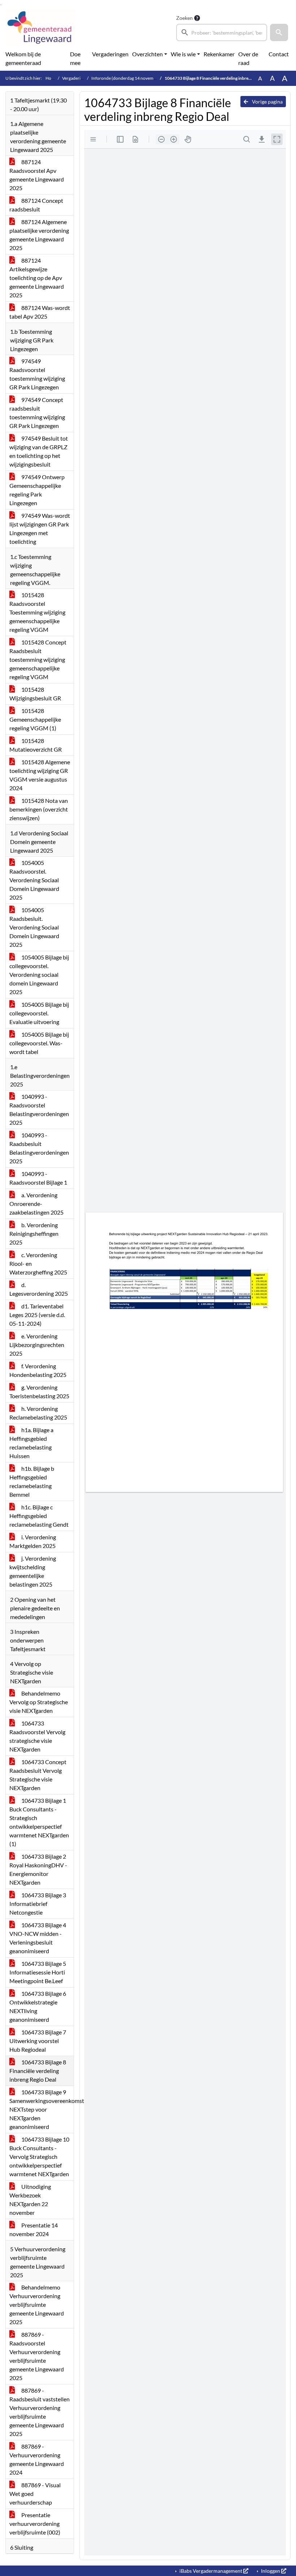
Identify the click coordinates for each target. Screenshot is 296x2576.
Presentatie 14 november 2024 (34, 2229)
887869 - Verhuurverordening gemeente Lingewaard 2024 (37, 2459)
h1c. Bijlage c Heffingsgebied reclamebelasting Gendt (39, 1516)
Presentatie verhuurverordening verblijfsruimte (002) (35, 2523)
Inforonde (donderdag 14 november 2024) (132, 78)
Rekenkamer (219, 54)
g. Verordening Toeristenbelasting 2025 (39, 1392)
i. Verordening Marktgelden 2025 (33, 1541)
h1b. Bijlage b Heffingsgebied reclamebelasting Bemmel (32, 1481)
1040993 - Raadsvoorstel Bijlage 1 (38, 1178)
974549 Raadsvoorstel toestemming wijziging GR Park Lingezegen (37, 374)
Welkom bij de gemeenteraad (23, 58)
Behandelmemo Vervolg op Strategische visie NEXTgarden (39, 1702)
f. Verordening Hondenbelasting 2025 (38, 1370)
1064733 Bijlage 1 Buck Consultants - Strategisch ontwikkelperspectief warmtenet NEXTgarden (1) (39, 1822)
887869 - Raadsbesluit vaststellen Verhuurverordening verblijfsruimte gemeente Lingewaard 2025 (40, 2412)
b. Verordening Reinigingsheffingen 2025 (34, 1234)
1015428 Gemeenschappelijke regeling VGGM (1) (35, 719)
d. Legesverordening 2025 (39, 1289)
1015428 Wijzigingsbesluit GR (35, 694)
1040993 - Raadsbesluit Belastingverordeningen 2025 (39, 1148)
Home (51, 78)
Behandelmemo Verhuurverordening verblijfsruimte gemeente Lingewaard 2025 (37, 2304)
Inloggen (271, 2571)
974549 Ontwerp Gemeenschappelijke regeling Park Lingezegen (37, 490)
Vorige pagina (267, 102)
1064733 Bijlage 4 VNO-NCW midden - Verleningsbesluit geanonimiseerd (38, 1938)
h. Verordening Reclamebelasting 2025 (38, 1413)
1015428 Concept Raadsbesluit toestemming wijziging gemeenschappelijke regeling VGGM (38, 659)
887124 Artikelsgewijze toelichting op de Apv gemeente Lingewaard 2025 (37, 278)
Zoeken (184, 18)
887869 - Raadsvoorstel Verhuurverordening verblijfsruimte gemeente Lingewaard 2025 (37, 2356)
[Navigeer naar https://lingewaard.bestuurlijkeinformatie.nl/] (40, 27)
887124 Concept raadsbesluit (36, 205)
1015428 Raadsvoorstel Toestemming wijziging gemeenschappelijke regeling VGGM (37, 612)
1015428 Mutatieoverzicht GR (36, 745)
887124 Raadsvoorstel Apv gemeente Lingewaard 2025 (37, 175)
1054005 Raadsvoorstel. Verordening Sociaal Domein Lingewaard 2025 (34, 880)
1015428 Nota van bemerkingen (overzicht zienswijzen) (39, 809)
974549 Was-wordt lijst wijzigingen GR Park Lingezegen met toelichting (40, 528)
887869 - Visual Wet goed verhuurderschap (35, 2494)
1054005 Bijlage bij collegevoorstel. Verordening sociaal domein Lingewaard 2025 (39, 974)
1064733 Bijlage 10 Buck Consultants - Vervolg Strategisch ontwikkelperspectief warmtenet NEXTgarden (39, 2157)
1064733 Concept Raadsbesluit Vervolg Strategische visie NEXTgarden (38, 1775)
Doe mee (75, 58)
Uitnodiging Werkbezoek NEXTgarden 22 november (30, 2199)
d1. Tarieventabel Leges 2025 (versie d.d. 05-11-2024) (37, 1315)
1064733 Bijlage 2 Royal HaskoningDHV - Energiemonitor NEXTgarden (38, 1869)
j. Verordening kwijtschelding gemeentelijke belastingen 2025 (33, 1571)
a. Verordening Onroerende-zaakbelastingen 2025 (36, 1204)
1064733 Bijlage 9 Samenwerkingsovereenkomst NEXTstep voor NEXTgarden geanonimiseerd (42, 2109)
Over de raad (248, 58)
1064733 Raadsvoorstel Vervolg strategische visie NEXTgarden (37, 1736)
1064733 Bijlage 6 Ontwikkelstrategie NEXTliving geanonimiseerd (38, 2006)
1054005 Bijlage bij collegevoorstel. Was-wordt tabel (39, 1043)
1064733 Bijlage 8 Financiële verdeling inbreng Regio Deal (38, 2071)
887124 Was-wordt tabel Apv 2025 (40, 312)
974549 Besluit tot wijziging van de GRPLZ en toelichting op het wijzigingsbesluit (39, 451)
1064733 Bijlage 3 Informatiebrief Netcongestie (38, 1904)
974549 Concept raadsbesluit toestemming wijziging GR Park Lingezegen (37, 413)
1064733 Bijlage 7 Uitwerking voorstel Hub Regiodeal (38, 2041)
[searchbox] (222, 32)
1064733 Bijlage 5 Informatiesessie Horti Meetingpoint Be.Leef (38, 1972)
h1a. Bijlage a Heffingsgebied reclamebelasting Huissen (31, 1443)
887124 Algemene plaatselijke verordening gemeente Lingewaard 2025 (39, 235)
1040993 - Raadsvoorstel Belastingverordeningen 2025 (39, 1109)
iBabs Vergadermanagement (211, 2571)
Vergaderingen (110, 54)
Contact (279, 54)
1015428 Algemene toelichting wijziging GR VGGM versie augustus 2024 (40, 775)
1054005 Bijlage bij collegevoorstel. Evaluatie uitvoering (39, 1013)
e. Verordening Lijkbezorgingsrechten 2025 (37, 1345)
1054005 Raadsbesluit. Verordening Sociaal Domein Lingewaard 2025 (34, 927)
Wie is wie (183, 54)
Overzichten (147, 54)
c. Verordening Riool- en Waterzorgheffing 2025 (38, 1263)
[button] (279, 32)
